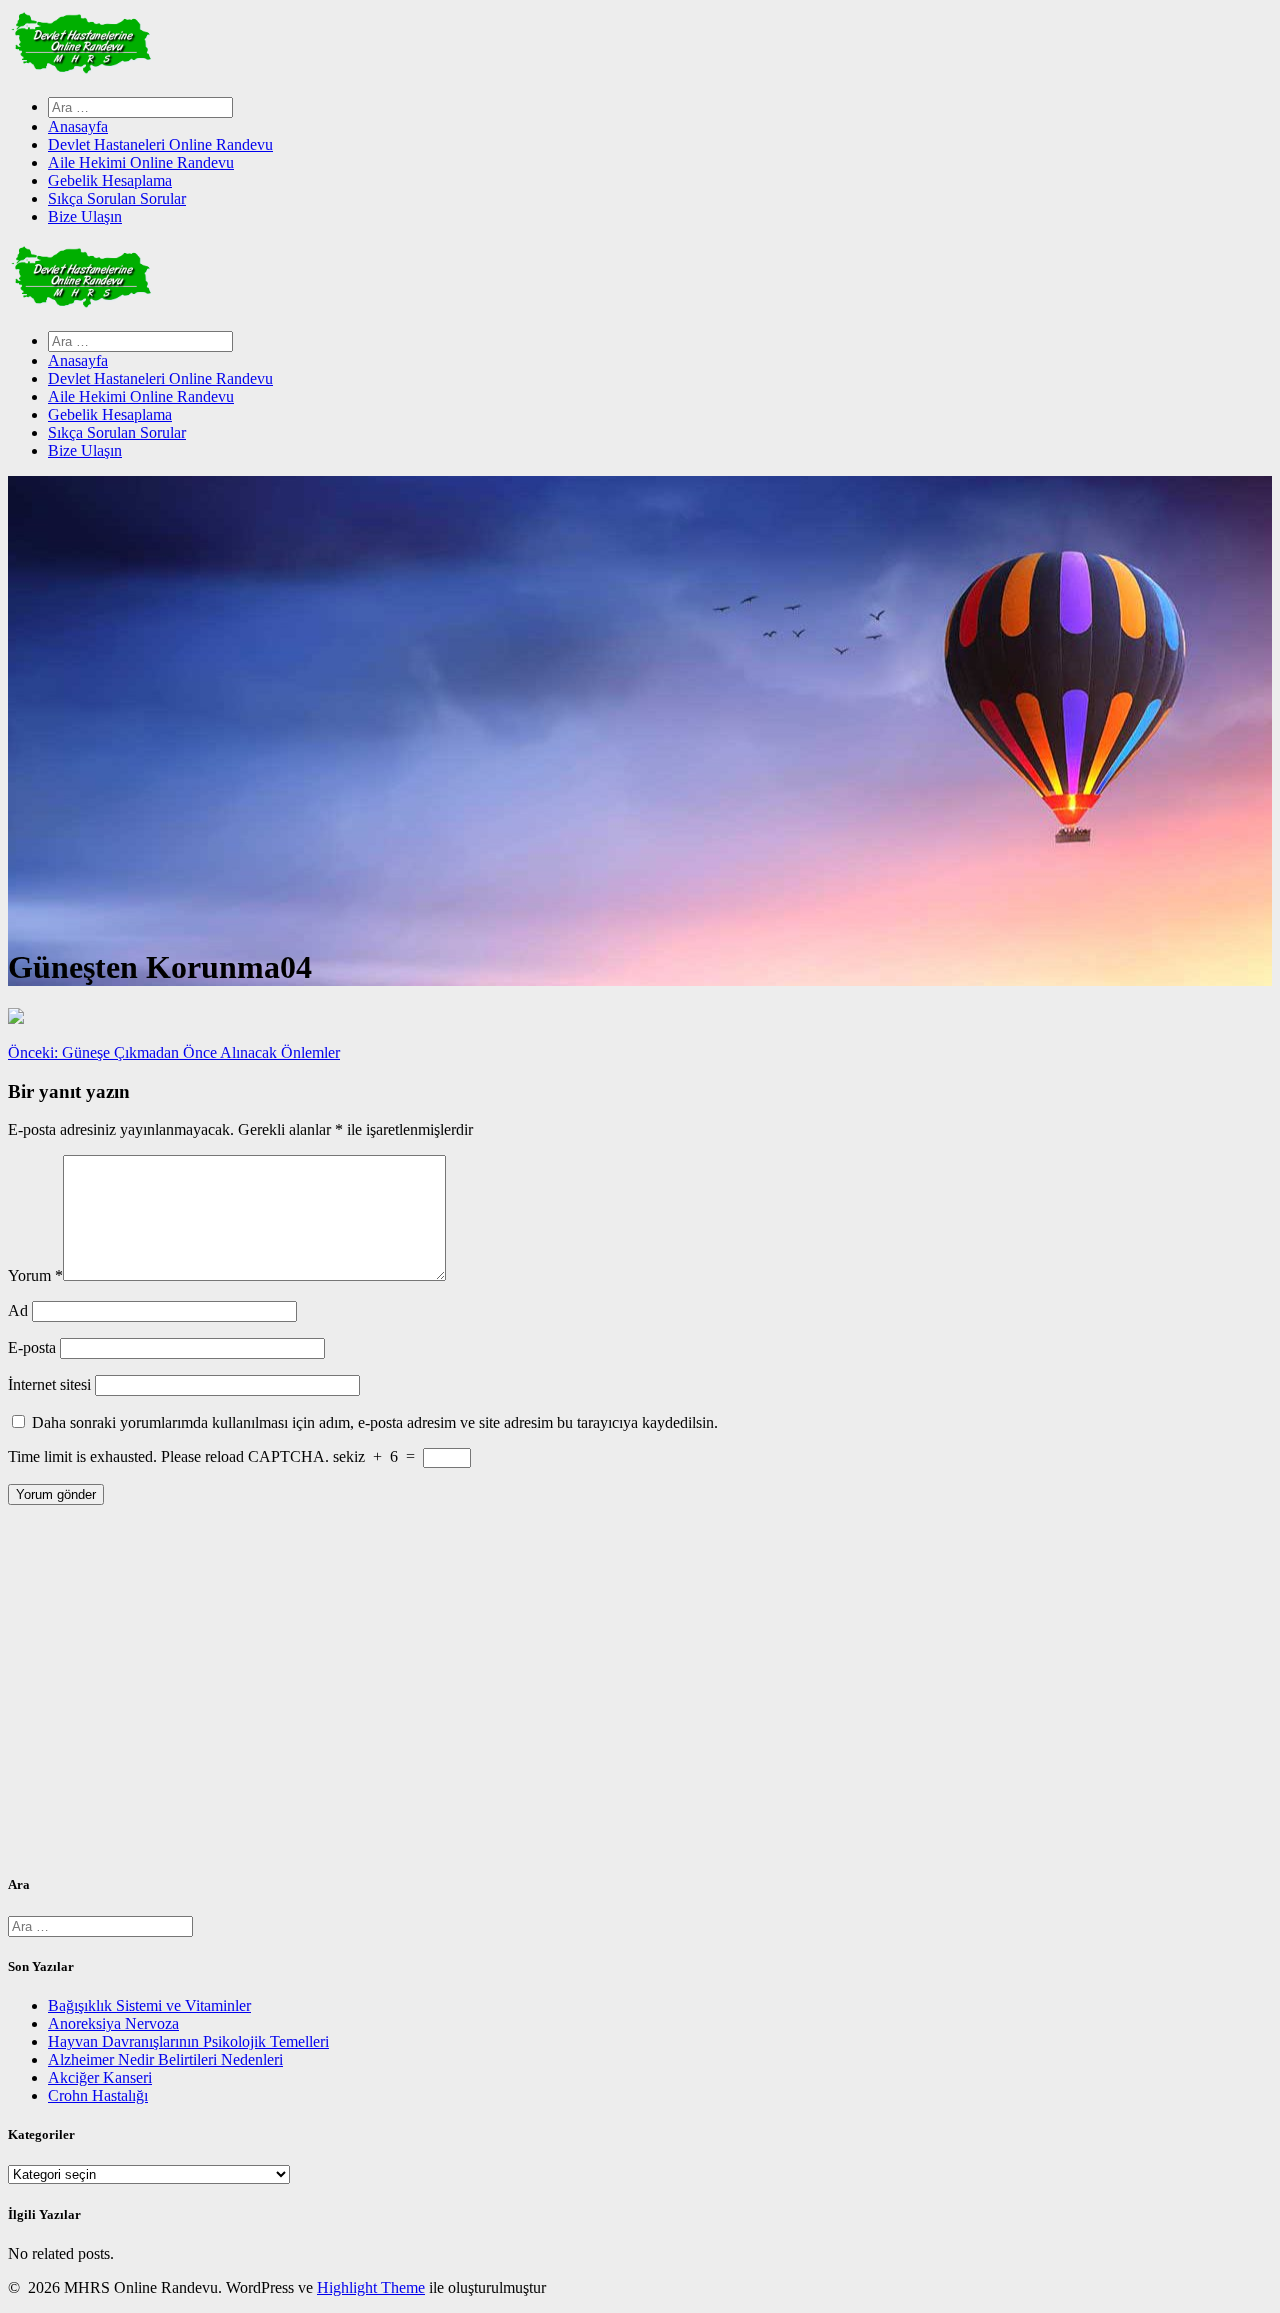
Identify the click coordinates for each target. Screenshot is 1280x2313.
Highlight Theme (371, 2287)
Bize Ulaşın (85, 216)
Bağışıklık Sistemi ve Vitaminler (149, 2005)
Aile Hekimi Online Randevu (141, 162)
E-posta (32, 1347)
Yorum (35, 1275)
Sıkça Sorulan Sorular (117, 198)
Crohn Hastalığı (98, 2095)
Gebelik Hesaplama (110, 180)
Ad (18, 1310)
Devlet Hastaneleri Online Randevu (160, 144)
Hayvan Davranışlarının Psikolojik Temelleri (188, 2041)
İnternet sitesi (49, 1384)
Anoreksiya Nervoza (113, 2023)
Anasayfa (78, 126)
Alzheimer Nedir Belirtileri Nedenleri (165, 2059)
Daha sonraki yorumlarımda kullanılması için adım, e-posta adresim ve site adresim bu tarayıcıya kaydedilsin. (375, 1422)
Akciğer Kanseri (100, 2077)
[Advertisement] (608, 1697)
